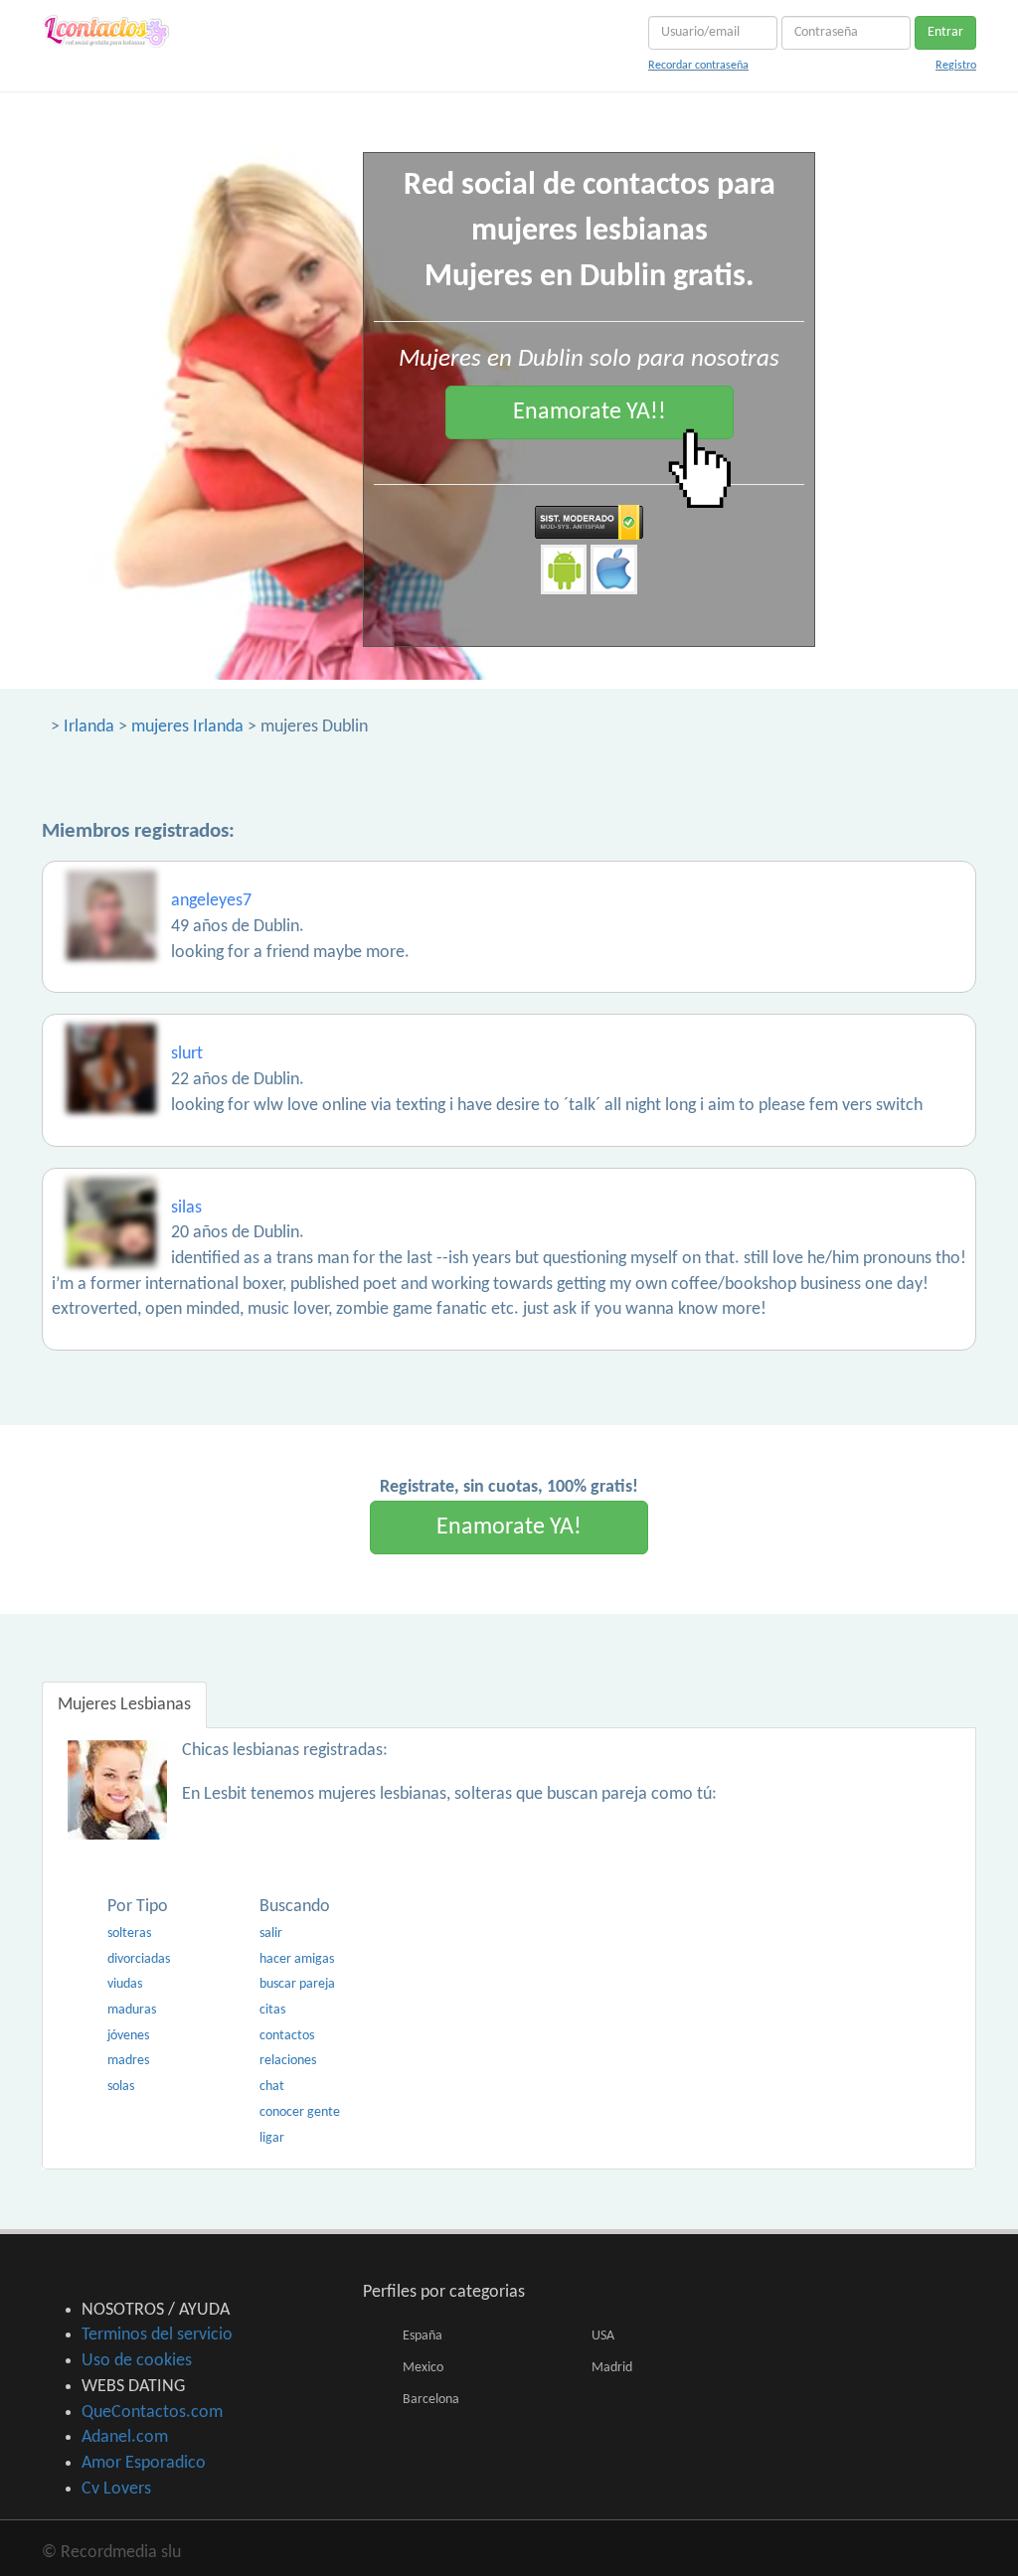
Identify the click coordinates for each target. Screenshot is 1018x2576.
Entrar (945, 32)
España (423, 2336)
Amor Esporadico (144, 2463)
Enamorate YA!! (590, 412)
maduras (132, 2010)
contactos (287, 2036)
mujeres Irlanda (187, 727)
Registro (956, 66)
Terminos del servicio (157, 2335)
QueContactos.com (152, 2413)
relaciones (288, 2061)
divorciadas (139, 1959)
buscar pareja (297, 1984)
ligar (272, 2138)
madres (128, 2061)
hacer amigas (297, 1959)
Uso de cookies (137, 2361)
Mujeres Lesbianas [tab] (124, 1705)
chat (272, 2087)
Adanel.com (125, 2437)
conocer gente (300, 2112)
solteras (129, 1933)
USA (603, 2336)
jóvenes (128, 2036)
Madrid (612, 2368)
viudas (125, 1984)
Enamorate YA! (509, 1528)
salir (271, 1933)
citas (272, 2010)
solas (121, 2087)
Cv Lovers (116, 2489)
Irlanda (89, 727)
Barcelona (431, 2400)
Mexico (423, 2368)
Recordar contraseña (698, 66)
